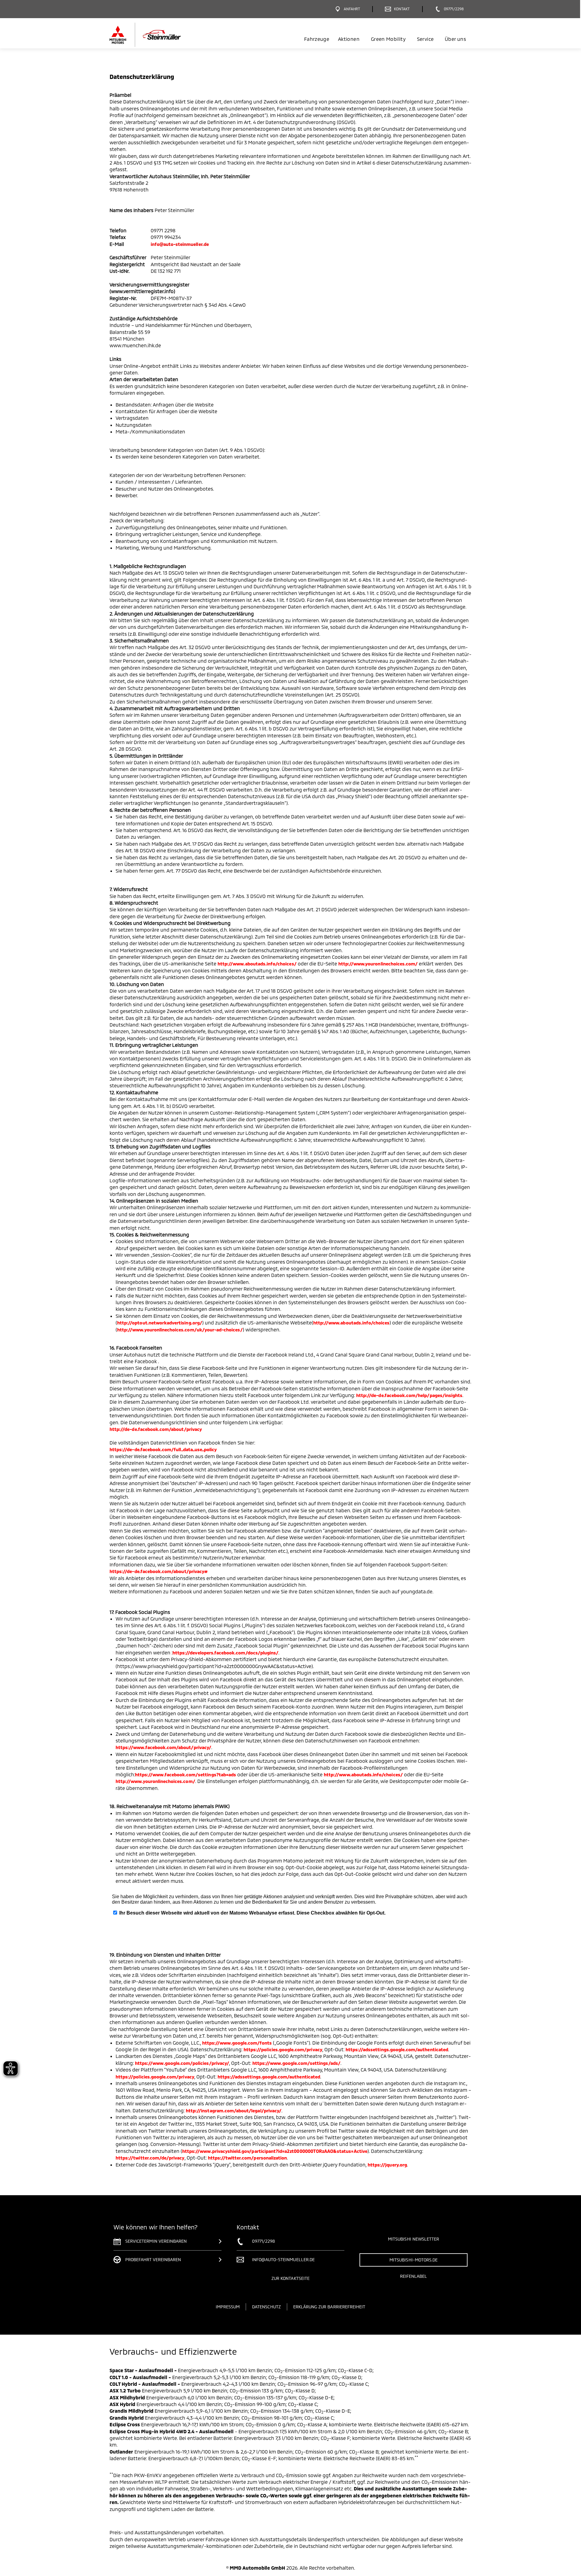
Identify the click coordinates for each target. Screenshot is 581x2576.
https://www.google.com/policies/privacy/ (182, 2063)
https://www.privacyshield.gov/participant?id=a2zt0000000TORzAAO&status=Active (275, 2151)
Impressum (228, 2307)
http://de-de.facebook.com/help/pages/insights (409, 1395)
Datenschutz (266, 2307)
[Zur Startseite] (155, 35)
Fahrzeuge (317, 39)
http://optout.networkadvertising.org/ (160, 1323)
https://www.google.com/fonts (237, 2043)
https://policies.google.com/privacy (283, 2049)
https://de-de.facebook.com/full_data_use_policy (163, 1449)
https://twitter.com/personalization (248, 2158)
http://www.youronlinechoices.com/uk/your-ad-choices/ (180, 1330)
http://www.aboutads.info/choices (351, 1323)
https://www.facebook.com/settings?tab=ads (185, 1774)
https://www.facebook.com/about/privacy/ (163, 1747)
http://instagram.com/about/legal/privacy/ (234, 2111)
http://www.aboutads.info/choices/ (257, 964)
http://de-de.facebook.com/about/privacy (156, 1429)
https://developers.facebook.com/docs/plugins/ (225, 1653)
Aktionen (349, 39)
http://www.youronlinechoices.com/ (378, 964)
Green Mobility (388, 39)
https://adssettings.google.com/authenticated (397, 2049)
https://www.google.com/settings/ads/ (296, 2063)
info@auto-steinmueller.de (180, 244)
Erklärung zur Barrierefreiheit (329, 2307)
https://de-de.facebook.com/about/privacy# (159, 1571)
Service (425, 39)
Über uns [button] (455, 39)
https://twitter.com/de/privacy (150, 2158)
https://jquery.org (387, 2165)
